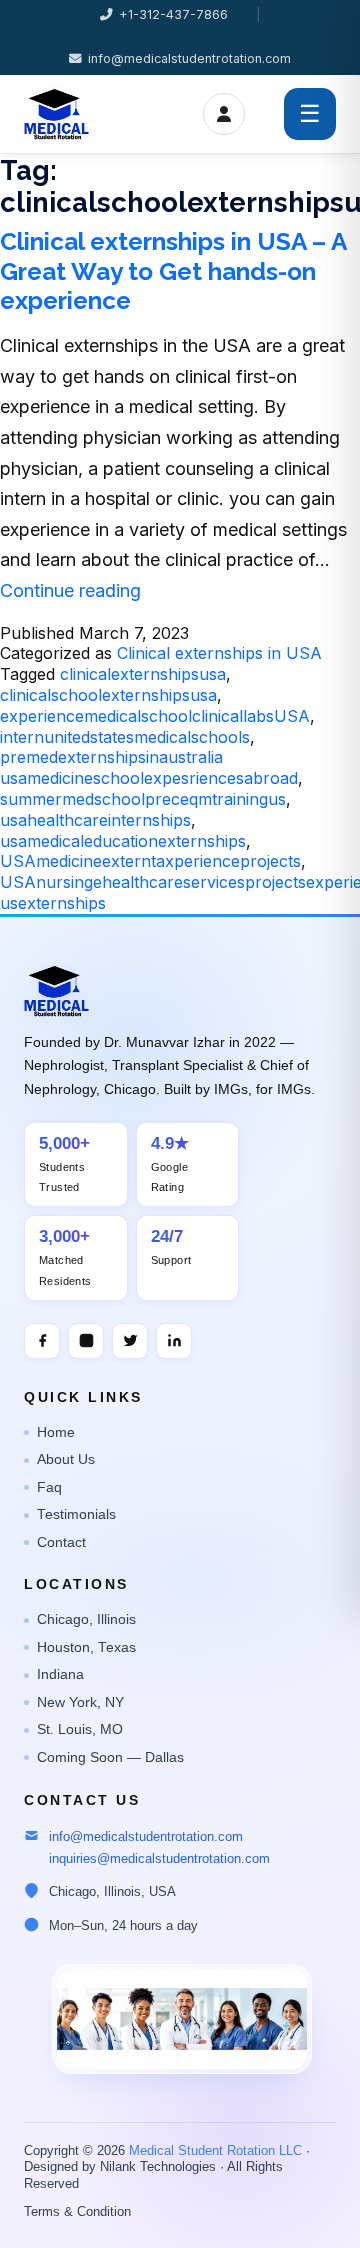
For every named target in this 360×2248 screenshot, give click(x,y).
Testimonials (76, 1514)
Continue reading (70, 590)
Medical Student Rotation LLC (215, 2151)
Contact (61, 1542)
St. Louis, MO (80, 1729)
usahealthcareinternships (95, 820)
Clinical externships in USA (219, 653)
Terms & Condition (77, 2212)
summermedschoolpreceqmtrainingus (143, 799)
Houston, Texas (86, 1647)
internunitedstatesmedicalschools (125, 737)
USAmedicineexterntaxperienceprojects (150, 861)
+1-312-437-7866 (173, 14)
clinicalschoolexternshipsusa (108, 695)
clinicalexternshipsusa (143, 674)
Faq (49, 1487)
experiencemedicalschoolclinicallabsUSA (155, 716)
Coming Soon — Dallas (110, 1757)
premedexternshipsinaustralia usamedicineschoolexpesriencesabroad (149, 767)
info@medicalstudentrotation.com (189, 58)
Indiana (60, 1674)
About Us (66, 1459)
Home (56, 1432)
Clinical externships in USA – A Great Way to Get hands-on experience (173, 271)
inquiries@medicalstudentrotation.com (159, 1858)
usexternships (53, 903)
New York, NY (80, 1702)
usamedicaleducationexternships (123, 841)
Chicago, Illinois (86, 1619)
